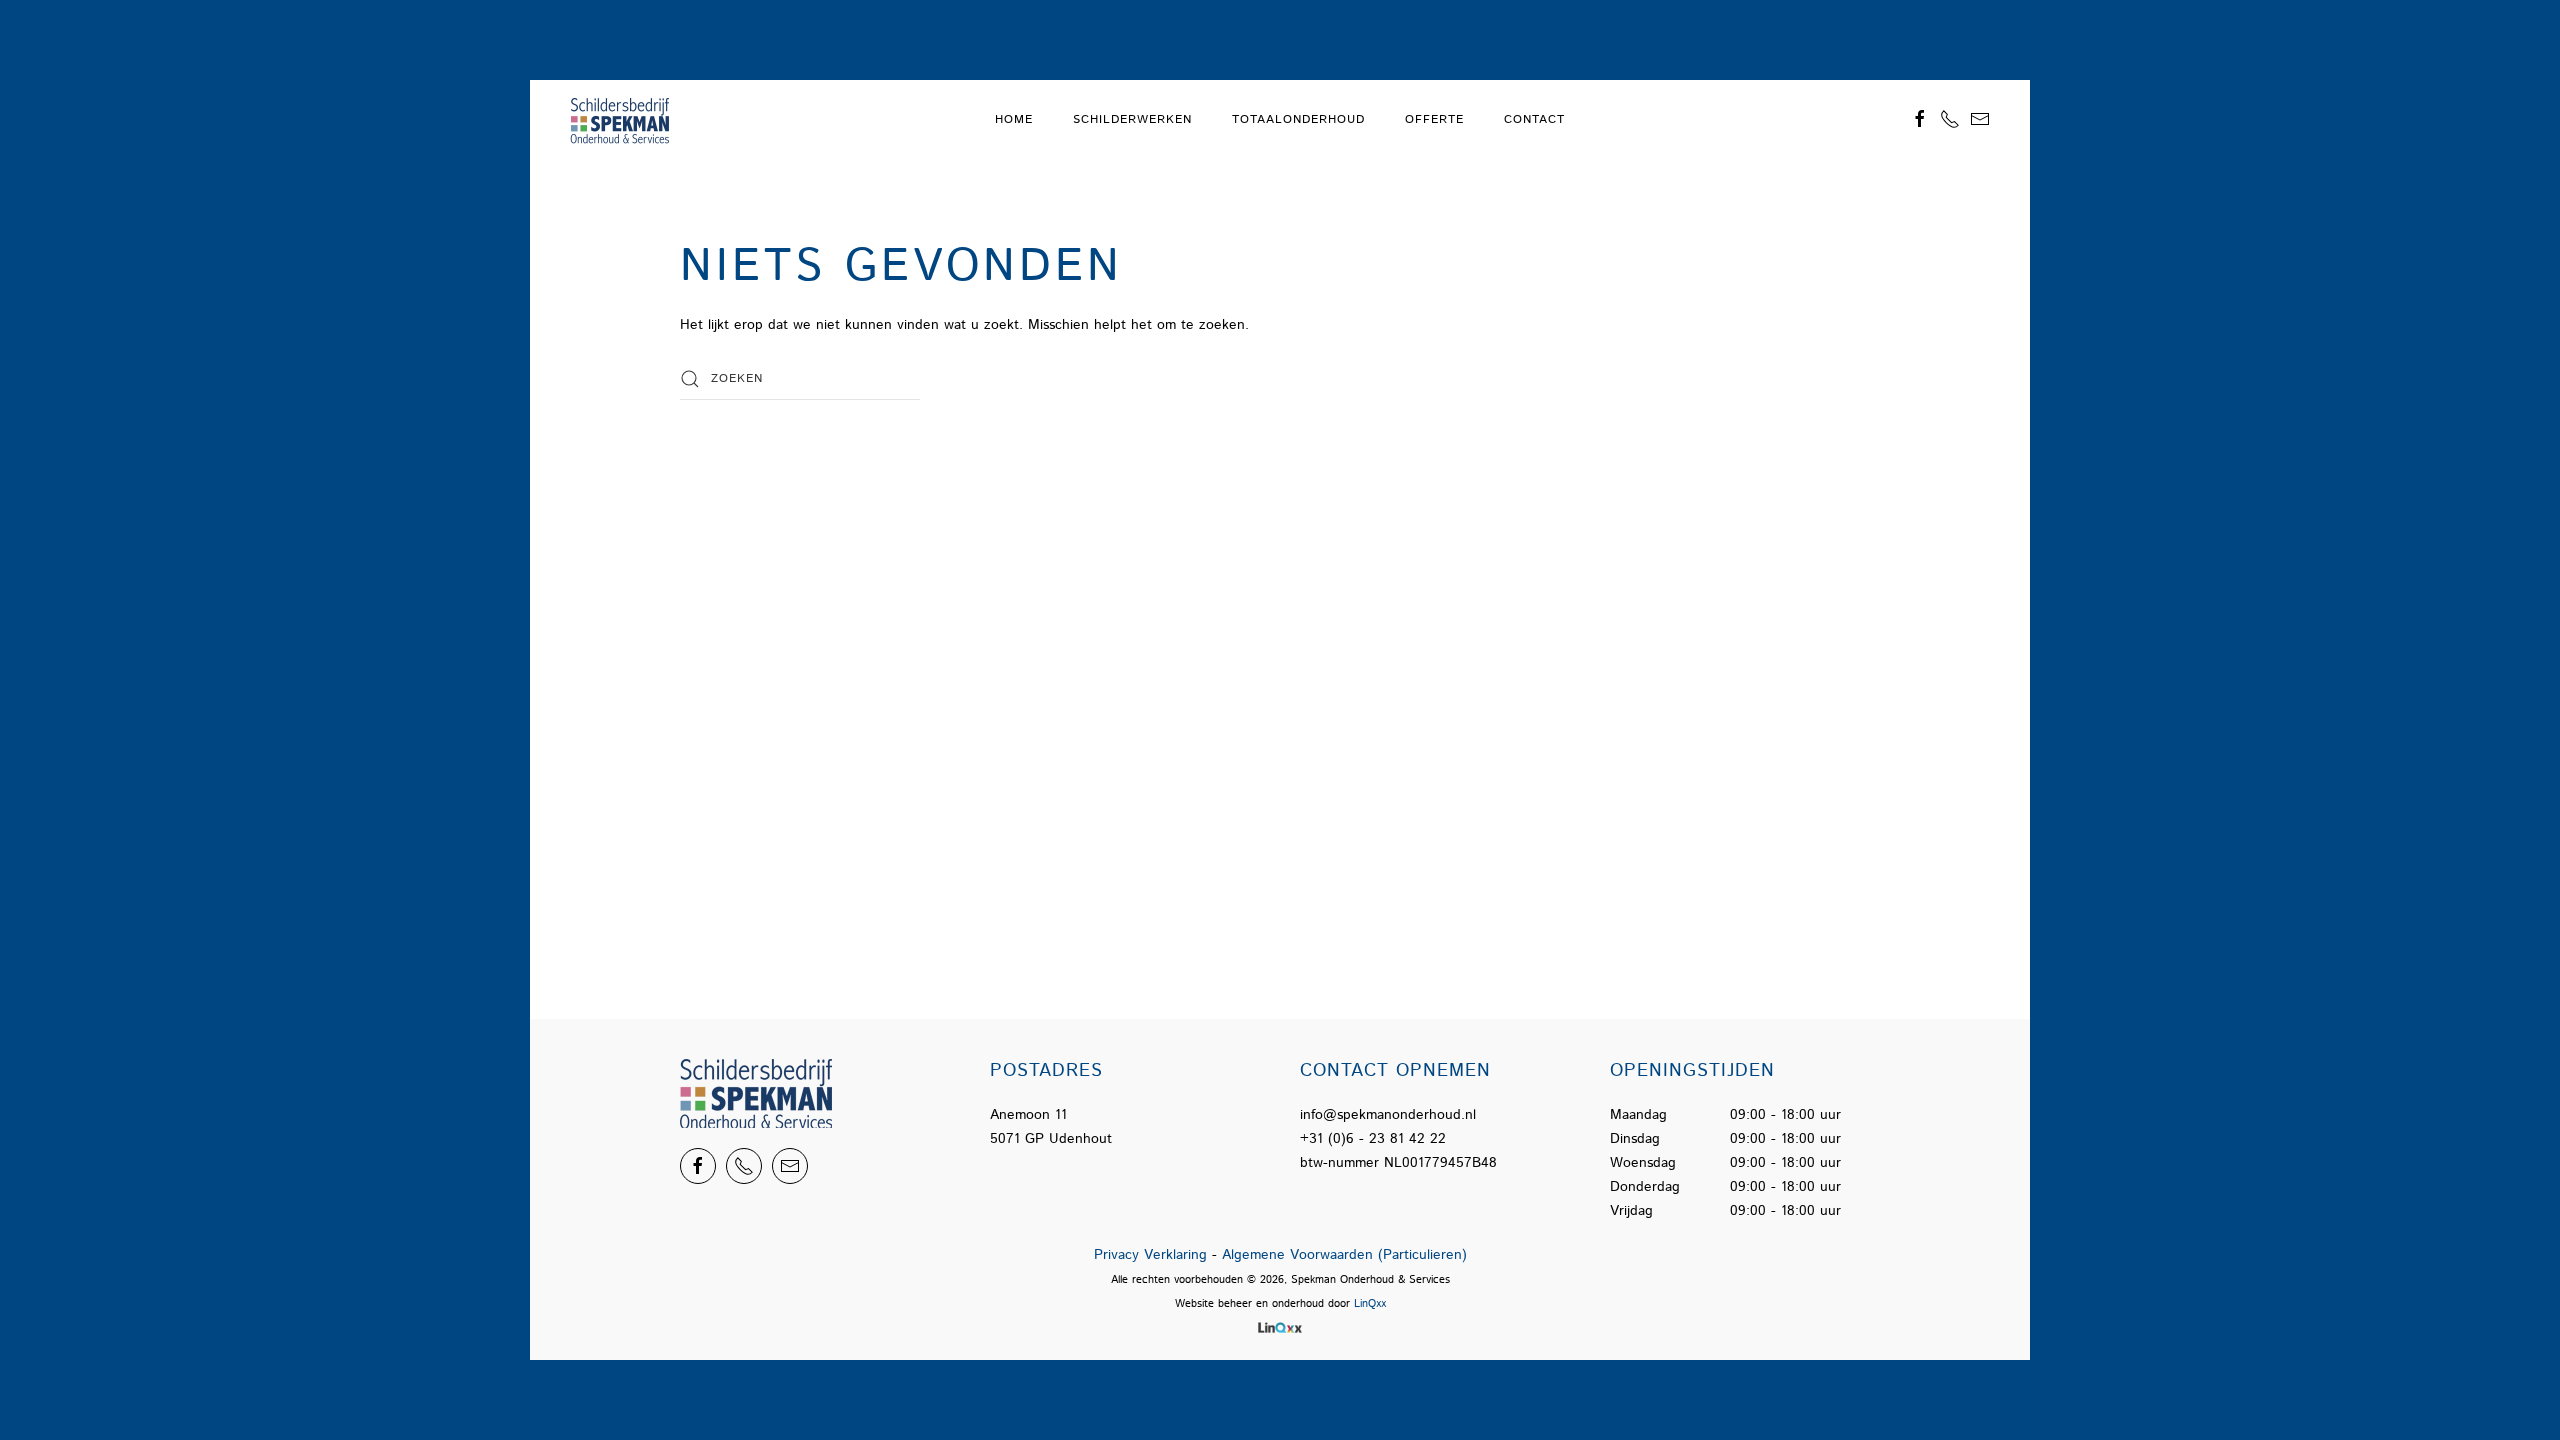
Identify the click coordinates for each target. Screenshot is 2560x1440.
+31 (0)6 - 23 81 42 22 (1373, 1139)
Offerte (1434, 119)
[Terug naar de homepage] (623, 120)
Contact (1534, 119)
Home (1014, 119)
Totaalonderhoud (1298, 119)
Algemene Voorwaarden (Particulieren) (1344, 1255)
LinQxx (1370, 1304)
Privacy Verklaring (1150, 1255)
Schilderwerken (1132, 119)
